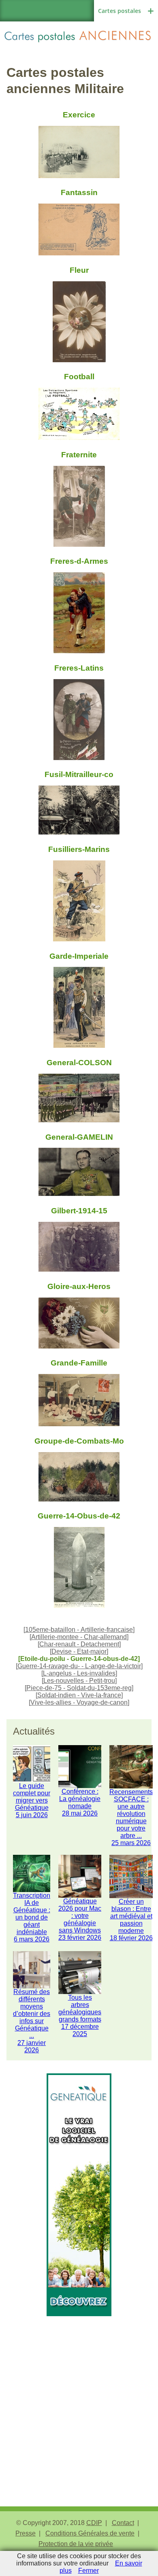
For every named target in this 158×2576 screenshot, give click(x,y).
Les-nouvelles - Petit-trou (79, 1681)
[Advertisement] (79, 2395)
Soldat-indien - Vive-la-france (79, 1695)
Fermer (89, 2571)
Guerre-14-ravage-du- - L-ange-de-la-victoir (79, 1666)
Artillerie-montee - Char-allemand (79, 1637)
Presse (26, 2533)
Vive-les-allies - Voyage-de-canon (79, 1702)
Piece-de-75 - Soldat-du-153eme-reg (79, 1688)
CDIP (94, 2523)
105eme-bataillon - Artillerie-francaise (79, 1630)
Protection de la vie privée (76, 2544)
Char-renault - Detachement (79, 1644)
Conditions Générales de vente (90, 2533)
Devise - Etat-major (79, 1651)
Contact (123, 2523)
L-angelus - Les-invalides (79, 1673)
